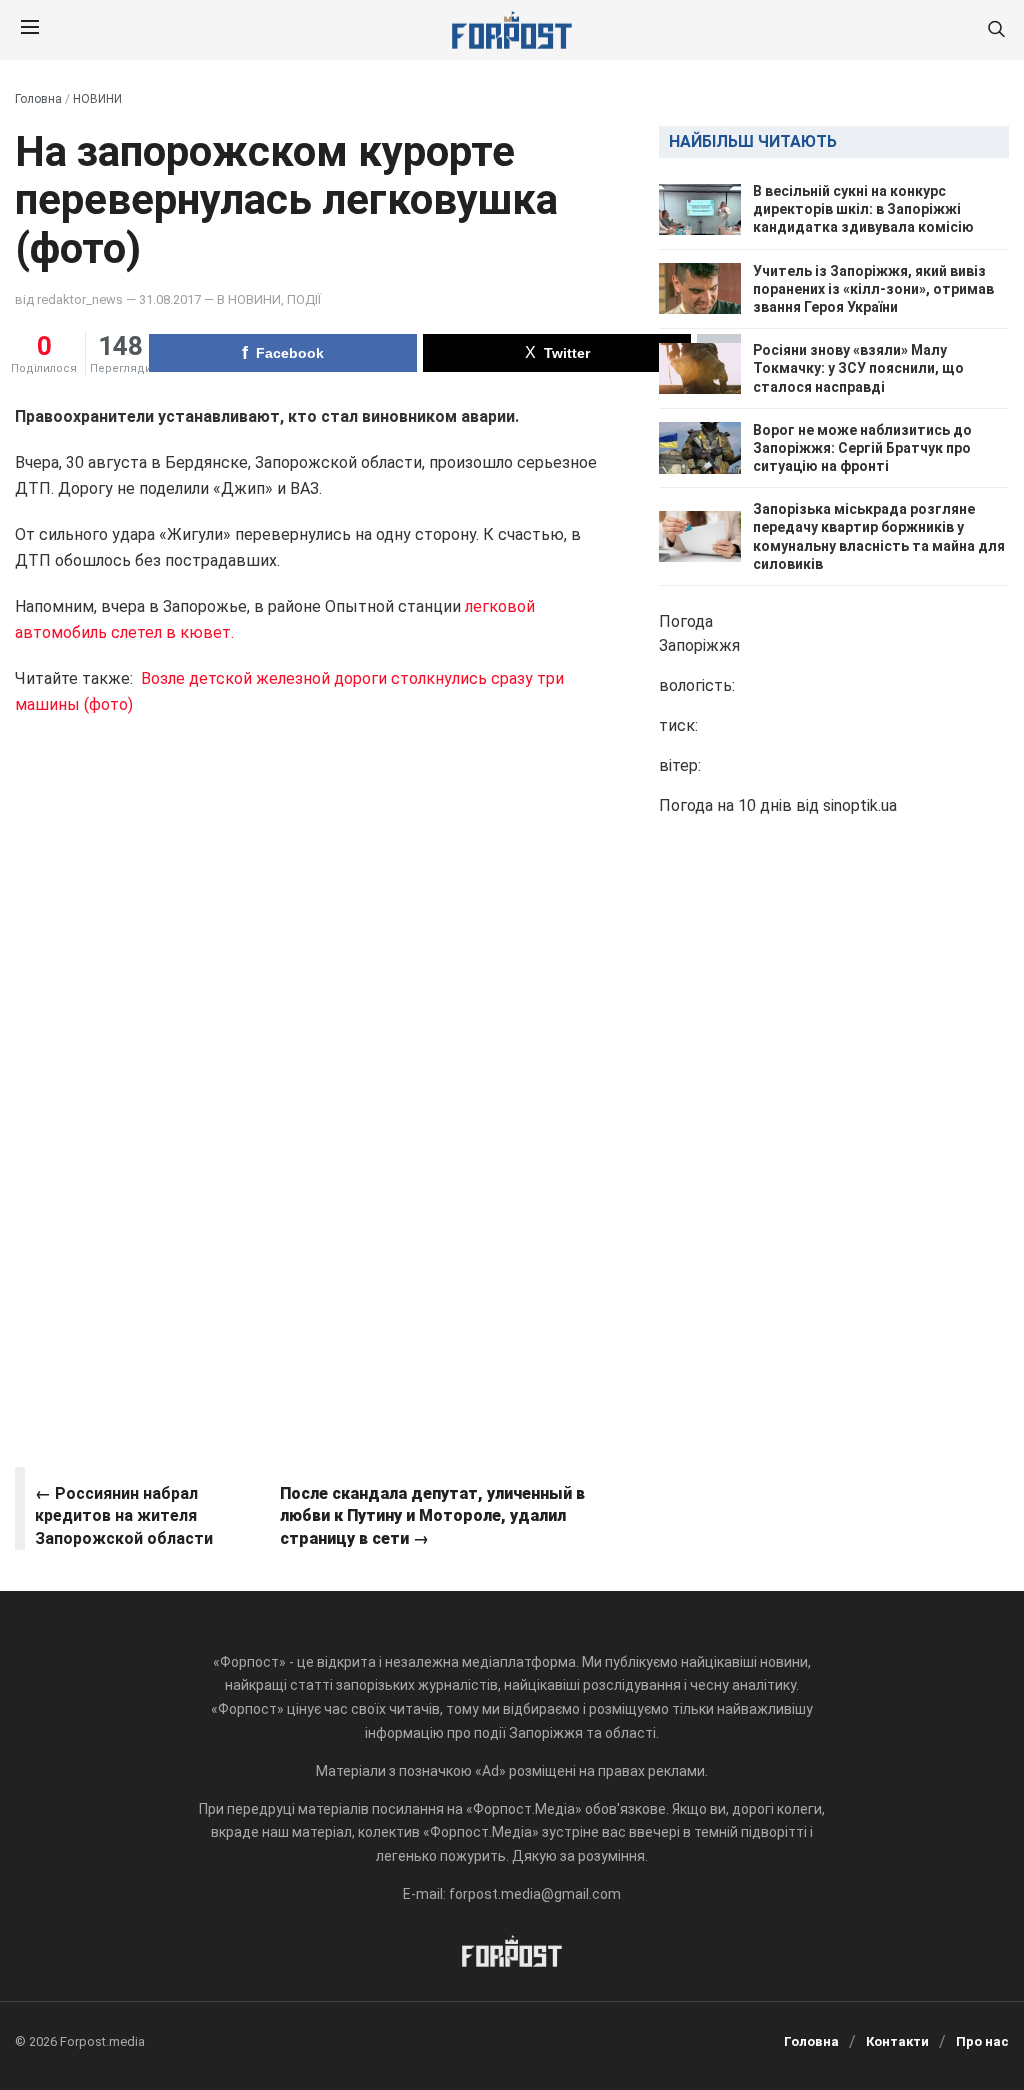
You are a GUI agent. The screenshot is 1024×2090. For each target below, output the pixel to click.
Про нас (982, 2041)
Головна (38, 99)
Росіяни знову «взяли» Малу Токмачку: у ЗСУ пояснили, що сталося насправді (858, 368)
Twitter (567, 353)
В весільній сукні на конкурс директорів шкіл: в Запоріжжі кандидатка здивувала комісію (863, 209)
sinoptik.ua (860, 805)
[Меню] (30, 30)
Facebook (290, 353)
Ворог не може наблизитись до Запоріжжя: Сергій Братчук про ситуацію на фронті (862, 448)
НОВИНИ (97, 99)
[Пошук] (996, 30)
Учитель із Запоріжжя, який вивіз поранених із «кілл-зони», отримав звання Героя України (873, 289)
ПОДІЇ (304, 299)
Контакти (897, 2041)
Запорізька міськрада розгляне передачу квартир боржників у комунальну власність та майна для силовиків (879, 536)
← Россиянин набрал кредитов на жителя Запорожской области (124, 1516)
